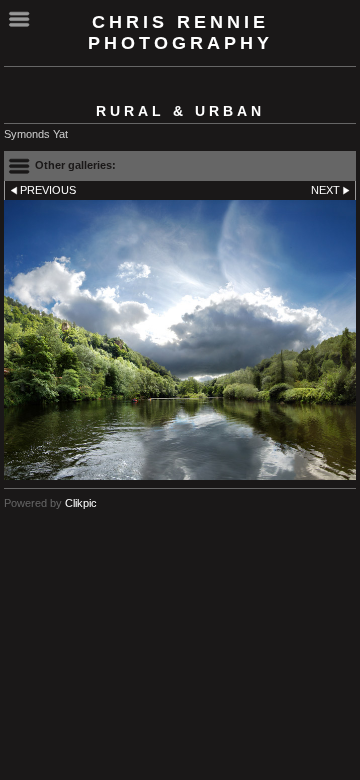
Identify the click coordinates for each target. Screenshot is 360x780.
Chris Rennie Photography (180, 32)
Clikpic (81, 503)
